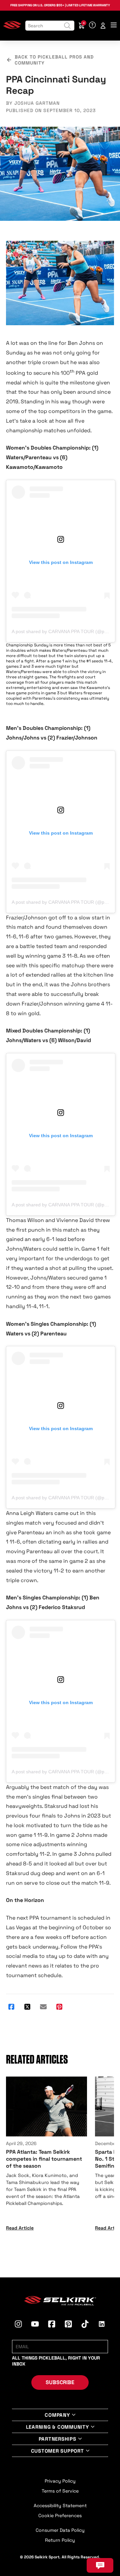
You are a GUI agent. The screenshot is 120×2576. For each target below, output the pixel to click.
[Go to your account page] (103, 26)
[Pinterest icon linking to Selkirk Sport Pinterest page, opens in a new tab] (68, 2325)
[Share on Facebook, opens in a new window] (11, 2007)
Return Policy (60, 2540)
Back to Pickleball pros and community (54, 60)
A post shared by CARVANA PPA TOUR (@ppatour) (66, 631)
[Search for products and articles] (67, 26)
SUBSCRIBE (60, 2382)
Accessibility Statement (60, 2506)
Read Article (20, 2228)
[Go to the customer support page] (92, 26)
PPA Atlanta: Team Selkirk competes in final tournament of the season (44, 2159)
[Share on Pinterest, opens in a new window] (59, 2007)
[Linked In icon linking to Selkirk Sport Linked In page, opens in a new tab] (102, 2325)
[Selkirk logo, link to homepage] (12, 28)
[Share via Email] (43, 2007)
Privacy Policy (60, 2481)
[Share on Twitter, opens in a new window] (27, 2007)
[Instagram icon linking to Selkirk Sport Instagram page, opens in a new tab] (18, 2325)
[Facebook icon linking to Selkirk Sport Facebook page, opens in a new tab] (52, 2325)
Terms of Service (60, 2491)
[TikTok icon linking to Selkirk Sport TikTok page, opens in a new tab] (85, 2325)
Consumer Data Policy (60, 2530)
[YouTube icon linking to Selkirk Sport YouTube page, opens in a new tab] (35, 2325)
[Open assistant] (100, 2565)
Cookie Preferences (60, 2515)
